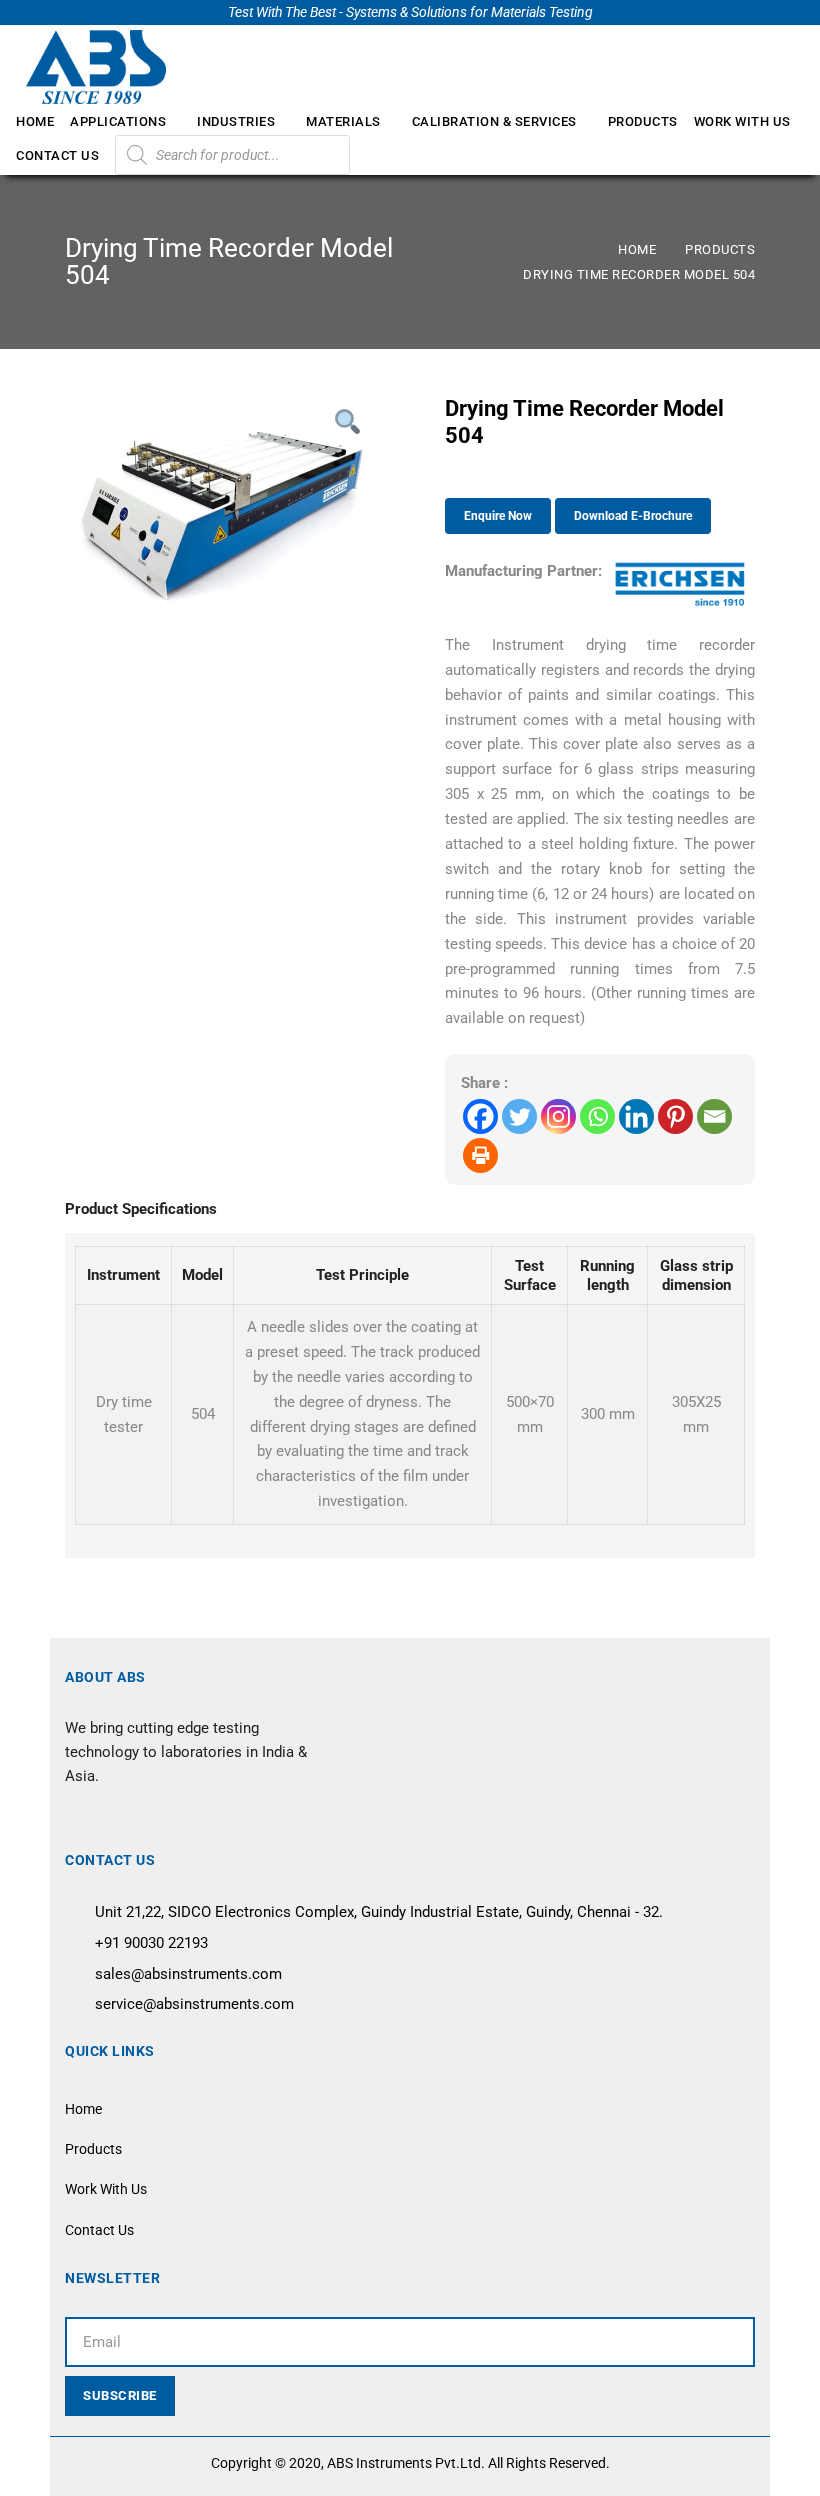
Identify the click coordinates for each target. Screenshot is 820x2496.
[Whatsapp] (597, 1116)
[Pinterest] (675, 1116)
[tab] (141, 1211)
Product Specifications (141, 1209)
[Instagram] (558, 1116)
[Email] (714, 1116)
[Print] (480, 1155)
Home (637, 249)
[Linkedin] (636, 1116)
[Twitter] (519, 1116)
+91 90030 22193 (151, 1943)
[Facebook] (480, 1116)
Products (720, 249)
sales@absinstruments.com (188, 1974)
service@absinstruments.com (194, 2004)
